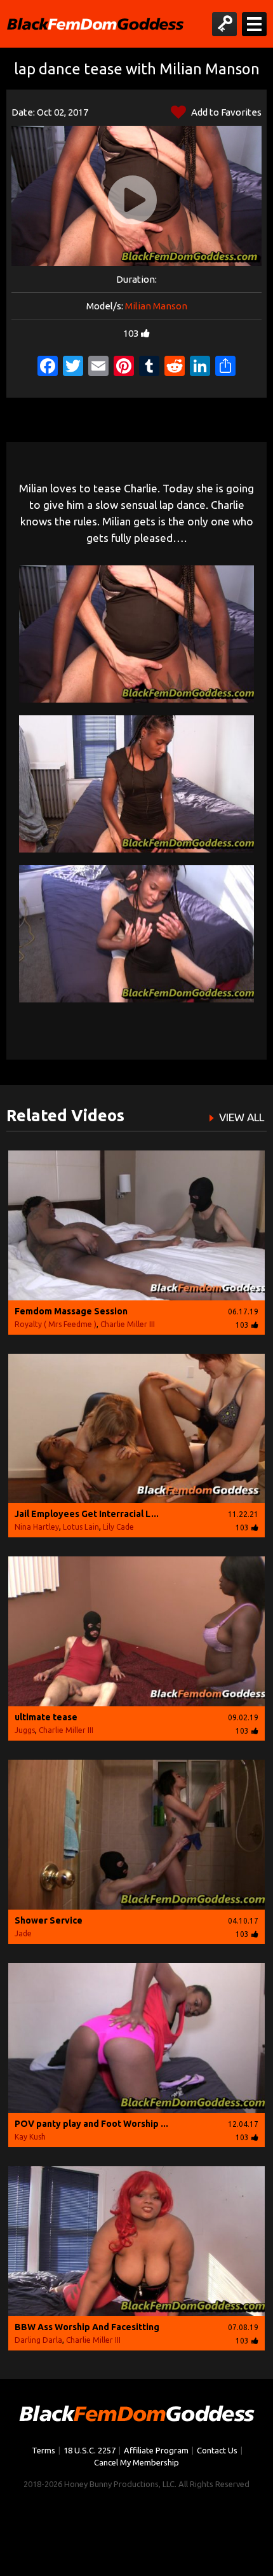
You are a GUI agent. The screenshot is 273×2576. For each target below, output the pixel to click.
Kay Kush (30, 2137)
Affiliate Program (156, 2450)
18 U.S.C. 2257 (90, 2450)
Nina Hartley (37, 1527)
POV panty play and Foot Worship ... (91, 2124)
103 (131, 333)
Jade (23, 1933)
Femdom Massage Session (71, 1311)
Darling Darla (38, 2340)
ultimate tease (46, 1717)
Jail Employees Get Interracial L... (87, 1514)
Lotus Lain (81, 1527)
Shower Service (49, 1920)
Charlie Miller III (128, 1324)
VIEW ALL (242, 1117)
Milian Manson (156, 306)
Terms (43, 2450)
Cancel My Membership (136, 2462)
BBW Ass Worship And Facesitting (87, 2327)
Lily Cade (118, 1527)
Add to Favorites (225, 112)
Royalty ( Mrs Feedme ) (56, 1324)
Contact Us (217, 2450)
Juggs (25, 1730)
